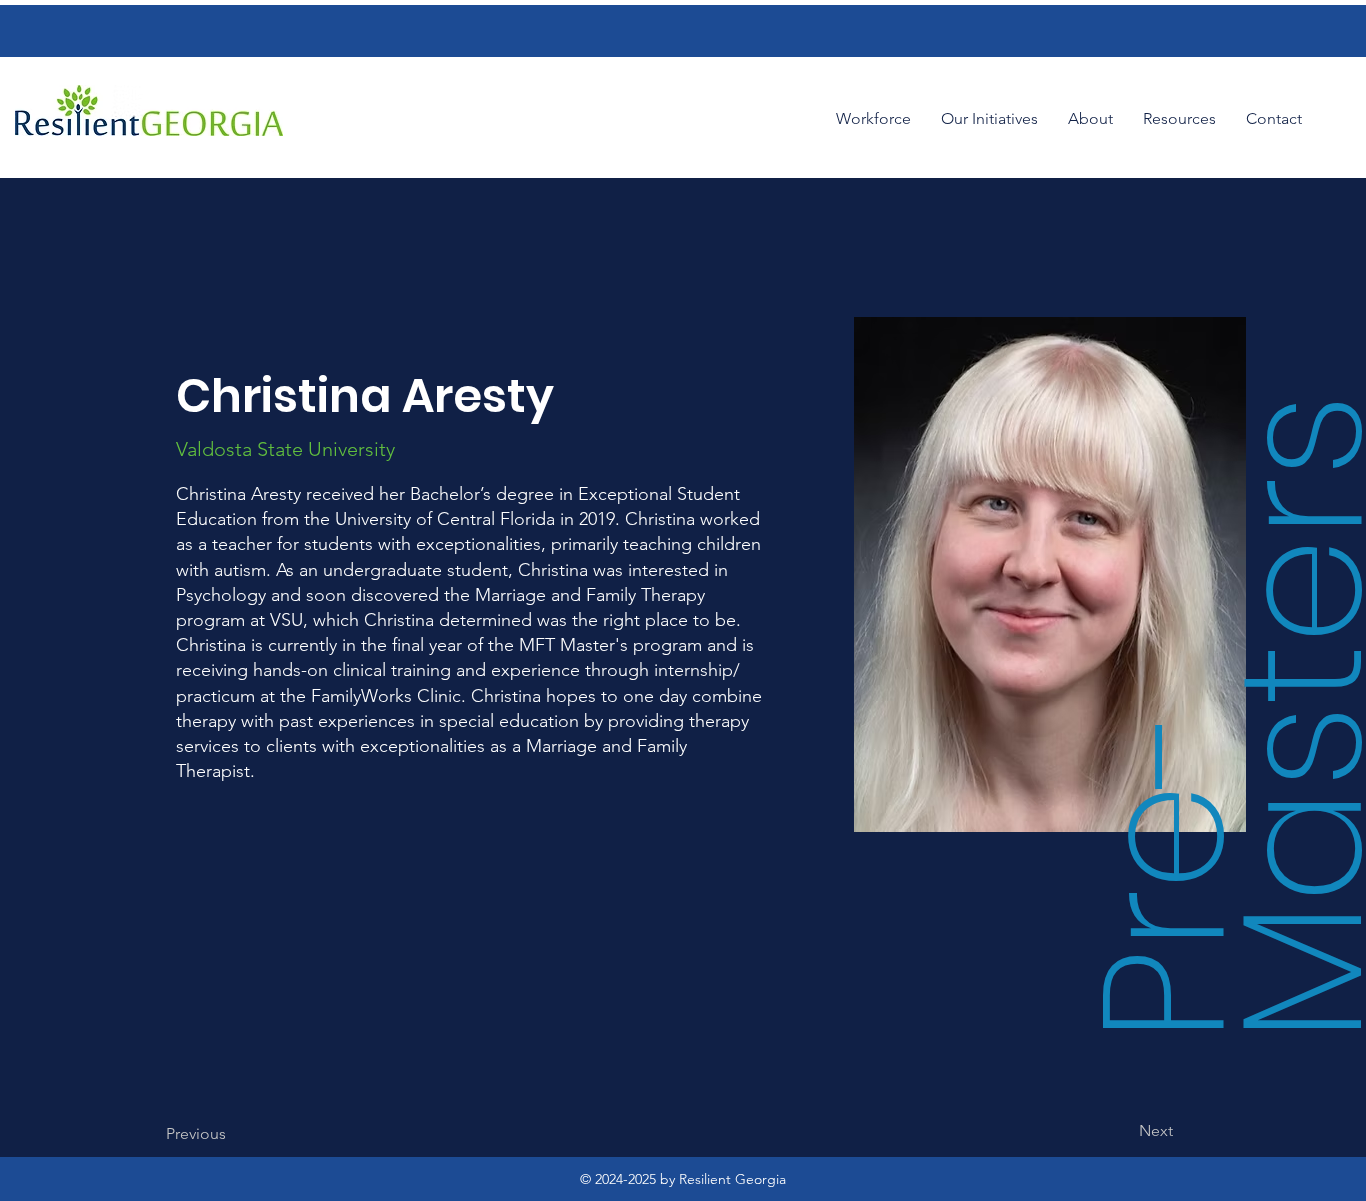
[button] (989, 118)
